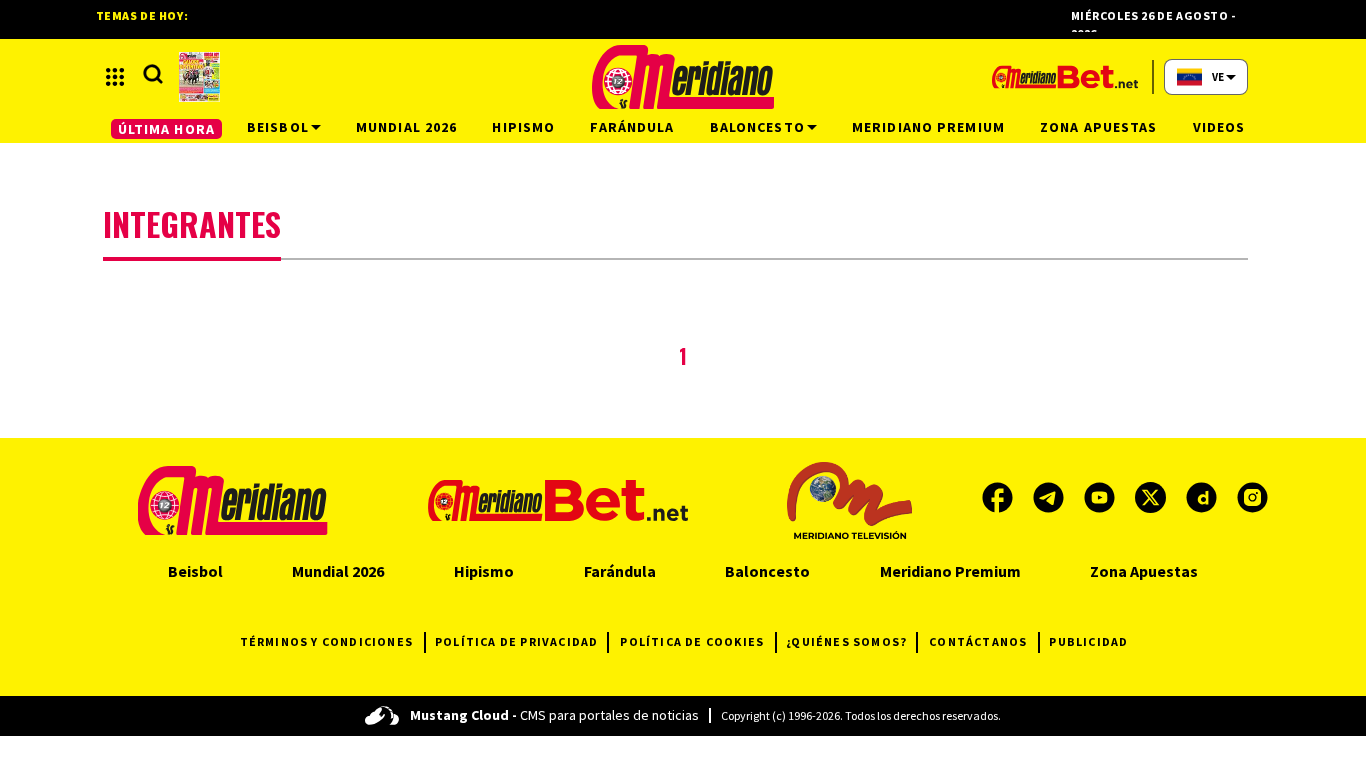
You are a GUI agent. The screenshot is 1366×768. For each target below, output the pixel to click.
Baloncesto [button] (757, 127)
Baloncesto (767, 571)
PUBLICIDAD (1088, 641)
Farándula (620, 571)
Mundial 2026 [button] (406, 127)
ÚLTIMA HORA (166, 129)
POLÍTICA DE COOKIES (692, 641)
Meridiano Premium (950, 571)
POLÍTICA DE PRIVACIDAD (516, 641)
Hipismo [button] (523, 127)
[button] (115, 77)
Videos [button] (1219, 127)
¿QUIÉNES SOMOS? (846, 641)
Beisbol (195, 571)
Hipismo (484, 571)
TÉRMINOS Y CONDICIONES (326, 641)
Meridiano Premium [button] (928, 127)
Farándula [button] (632, 127)
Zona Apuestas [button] (1099, 127)
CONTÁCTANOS (978, 641)
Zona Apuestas (1144, 571)
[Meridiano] (683, 77)
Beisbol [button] (278, 127)
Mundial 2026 (338, 571)
